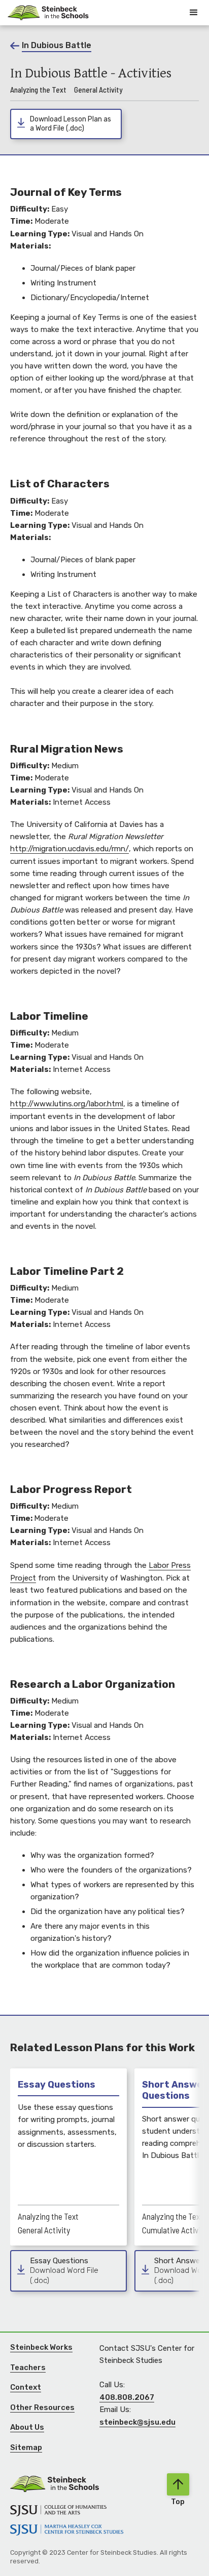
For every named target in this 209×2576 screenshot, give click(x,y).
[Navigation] (48, 12)
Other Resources (42, 2407)
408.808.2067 (127, 2397)
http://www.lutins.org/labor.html (67, 1104)
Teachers (28, 2367)
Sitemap (26, 2447)
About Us (27, 2427)
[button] (194, 13)
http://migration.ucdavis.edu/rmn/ (69, 849)
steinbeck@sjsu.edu (137, 2422)
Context (26, 2387)
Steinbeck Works (41, 2347)
